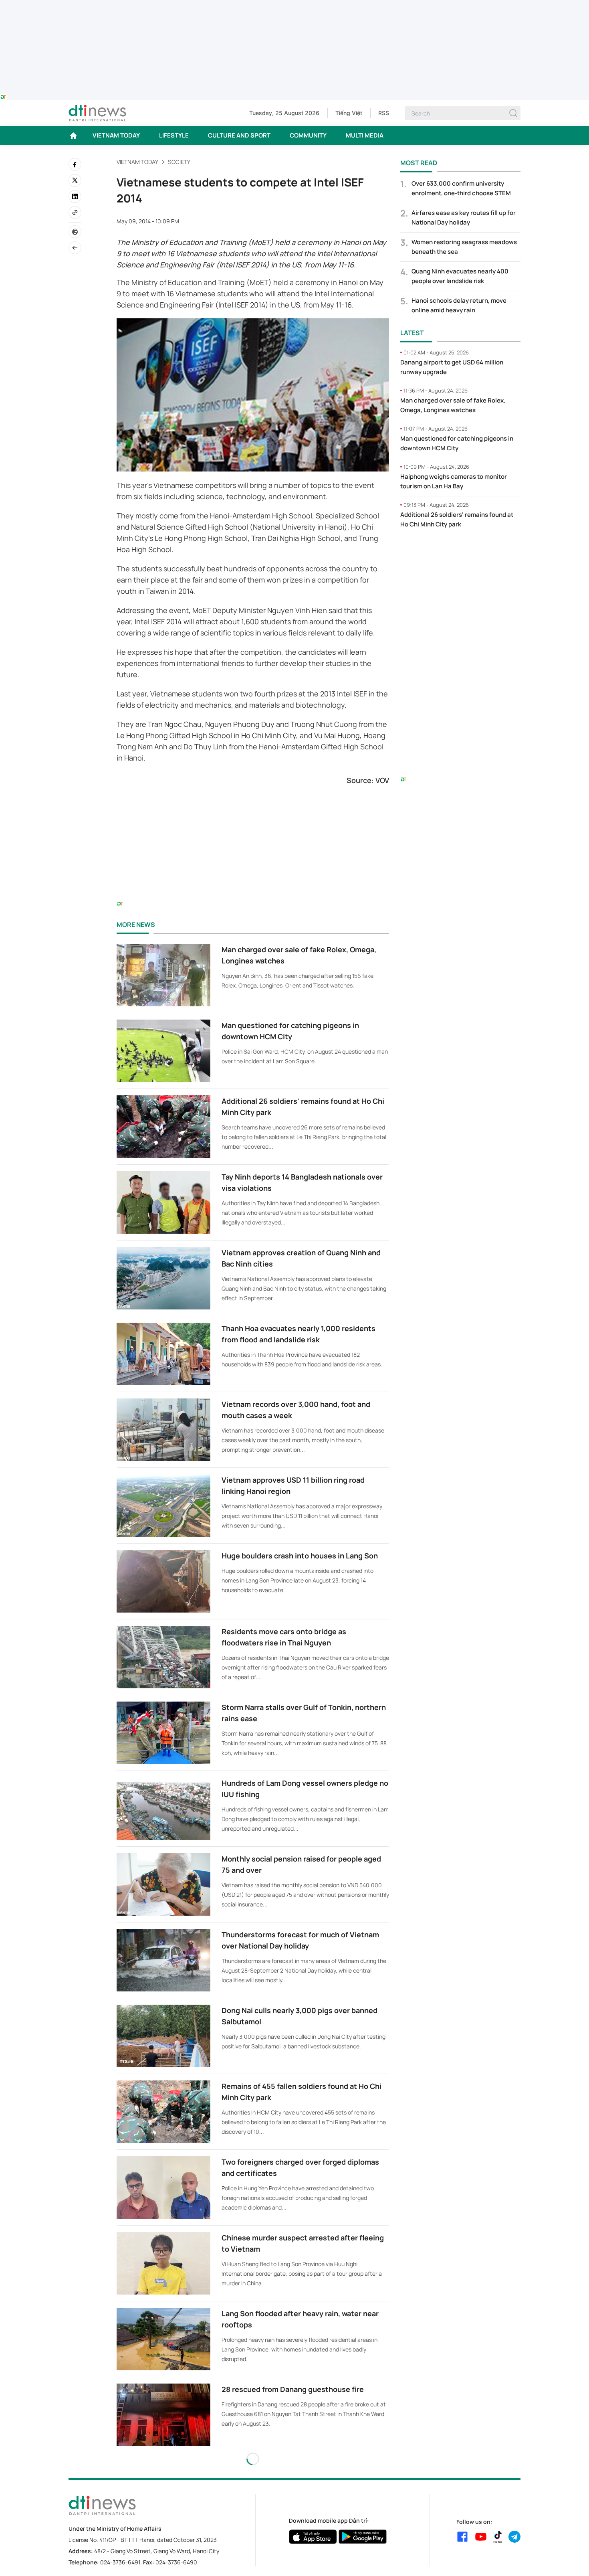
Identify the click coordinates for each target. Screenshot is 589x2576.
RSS (384, 113)
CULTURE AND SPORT (239, 135)
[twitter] (75, 180)
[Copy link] (75, 212)
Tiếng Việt (349, 113)
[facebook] (75, 164)
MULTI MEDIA (365, 135)
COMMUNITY (308, 135)
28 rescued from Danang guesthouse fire (293, 2389)
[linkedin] (75, 196)
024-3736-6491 (120, 2562)
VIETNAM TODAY (116, 135)
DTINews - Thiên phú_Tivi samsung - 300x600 (461, 552)
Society (179, 162)
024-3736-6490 (176, 2562)
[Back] (75, 248)
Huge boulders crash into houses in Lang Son (300, 1556)
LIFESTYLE (174, 135)
